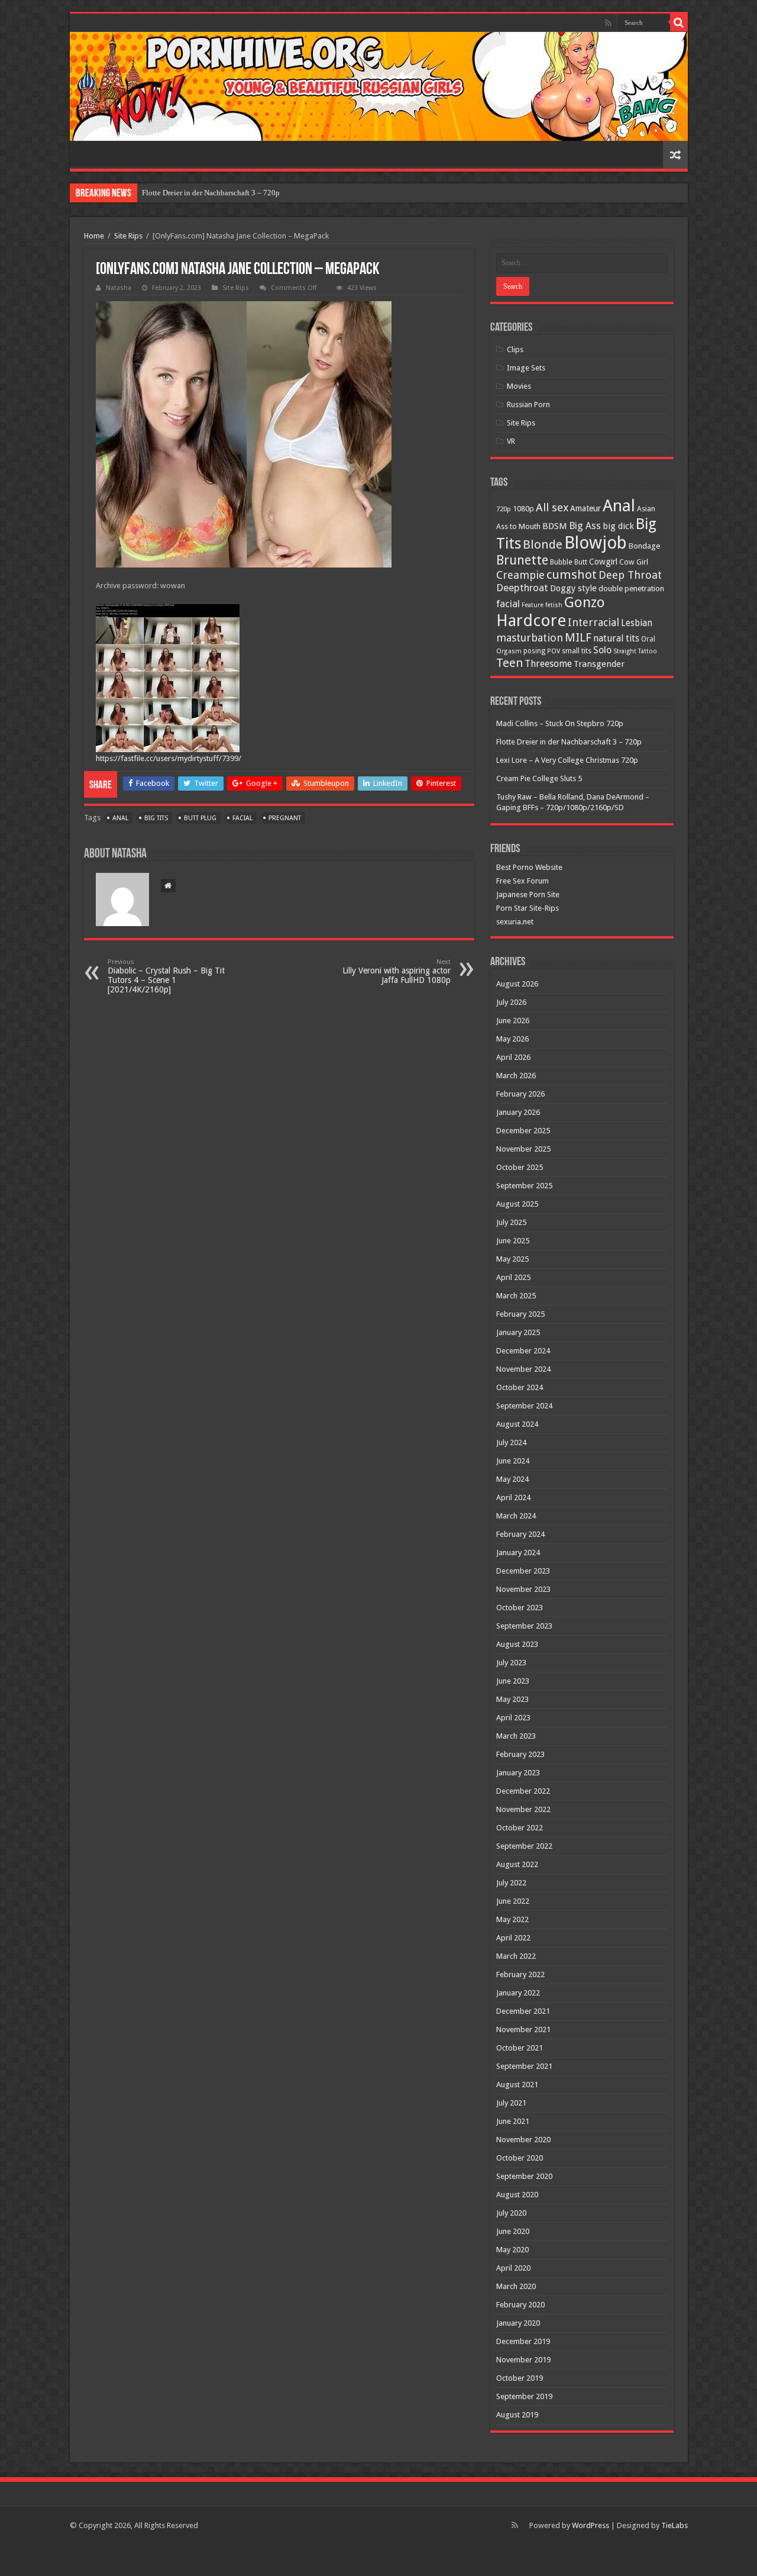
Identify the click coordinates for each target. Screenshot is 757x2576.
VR (511, 441)
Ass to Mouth (518, 526)
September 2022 (524, 1846)
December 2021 (523, 2011)
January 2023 (518, 1773)
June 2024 (513, 1461)
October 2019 (520, 2378)
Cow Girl (634, 562)
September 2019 (524, 2396)
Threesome (548, 664)
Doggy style (573, 588)
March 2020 (516, 2286)
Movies (519, 386)
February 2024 (520, 1534)
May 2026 (512, 1039)
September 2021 (524, 2066)
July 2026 (511, 1002)
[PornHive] (379, 86)
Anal (120, 818)
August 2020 (517, 2195)
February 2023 (520, 1754)
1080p (523, 509)
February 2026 (520, 1094)
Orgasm (509, 651)
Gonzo (585, 602)
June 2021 (513, 2121)
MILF (578, 637)
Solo (602, 650)
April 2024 (513, 1497)
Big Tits (156, 818)
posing (534, 651)
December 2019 (523, 2341)
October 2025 (520, 1167)
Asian (646, 509)
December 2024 (523, 1351)
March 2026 (516, 1076)
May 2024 (512, 1479)
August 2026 (517, 984)
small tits (577, 651)
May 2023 (512, 1699)
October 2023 (520, 1608)
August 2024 (517, 1424)
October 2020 (520, 2158)
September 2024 (524, 1406)
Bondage (644, 546)
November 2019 (523, 2360)
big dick (618, 526)
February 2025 (520, 1314)
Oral (648, 639)
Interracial (593, 622)
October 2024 (520, 1387)
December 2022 (523, 1791)
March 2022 (516, 1956)
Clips (515, 349)
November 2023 (523, 1589)
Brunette (522, 560)
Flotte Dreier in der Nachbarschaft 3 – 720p (211, 193)
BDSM (555, 526)
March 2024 (516, 1516)
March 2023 (516, 1736)
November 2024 (523, 1369)
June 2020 (513, 2231)
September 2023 (524, 1626)
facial (242, 818)
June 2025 (513, 1241)
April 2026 (513, 1057)
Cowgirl (603, 562)
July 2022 (511, 1883)
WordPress (591, 2525)
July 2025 (511, 1222)
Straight (625, 651)
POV (554, 651)
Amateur (585, 508)
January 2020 (518, 2323)
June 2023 (513, 1681)
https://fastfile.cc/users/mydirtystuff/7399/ (169, 758)
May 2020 (512, 2250)
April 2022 (513, 1938)
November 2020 (523, 2140)
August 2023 (517, 1644)
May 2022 (512, 1919)
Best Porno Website (529, 867)
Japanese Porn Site (528, 894)
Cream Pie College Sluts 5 (539, 778)
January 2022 (518, 1993)
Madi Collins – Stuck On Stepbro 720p (560, 723)
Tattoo (648, 651)
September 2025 (524, 1186)
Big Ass (585, 526)
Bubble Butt (569, 562)
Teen (509, 663)
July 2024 (511, 1442)
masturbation (530, 638)
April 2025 (513, 1277)
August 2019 (517, 2415)
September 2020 (524, 2176)
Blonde (543, 544)
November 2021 (523, 2029)
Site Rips (128, 236)
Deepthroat (522, 588)
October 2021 (520, 2048)
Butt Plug (200, 818)
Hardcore (531, 620)
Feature (533, 605)
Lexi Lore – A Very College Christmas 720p (567, 760)
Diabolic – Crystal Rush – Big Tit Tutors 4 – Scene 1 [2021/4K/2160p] (166, 976)
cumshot (572, 575)
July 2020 (511, 2213)
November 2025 (523, 1149)
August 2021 (517, 2085)
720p (504, 509)
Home (94, 236)
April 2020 (513, 2268)
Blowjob (596, 543)
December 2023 (523, 1571)
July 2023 (511, 1663)
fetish (554, 605)
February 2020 (520, 2305)
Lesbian (637, 623)
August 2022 (517, 1864)
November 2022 (523, 1809)
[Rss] (608, 23)
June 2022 (513, 1901)
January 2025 (518, 1332)
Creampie (520, 575)
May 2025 (512, 1259)
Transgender (599, 664)
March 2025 (516, 1296)
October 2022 (520, 1828)
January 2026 (518, 1112)
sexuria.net (515, 922)
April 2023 (513, 1718)
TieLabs (674, 2525)
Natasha (119, 288)
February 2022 (520, 1974)
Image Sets (526, 368)
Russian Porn (528, 404)
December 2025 (523, 1131)
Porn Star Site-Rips (528, 908)
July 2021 (511, 2103)
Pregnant (285, 818)
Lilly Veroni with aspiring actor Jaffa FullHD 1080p (397, 971)
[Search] (679, 22)
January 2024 (518, 1553)
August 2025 (517, 1204)
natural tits (616, 638)
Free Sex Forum (523, 881)
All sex (552, 507)
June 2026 (513, 1021)
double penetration (631, 589)
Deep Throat (630, 575)
